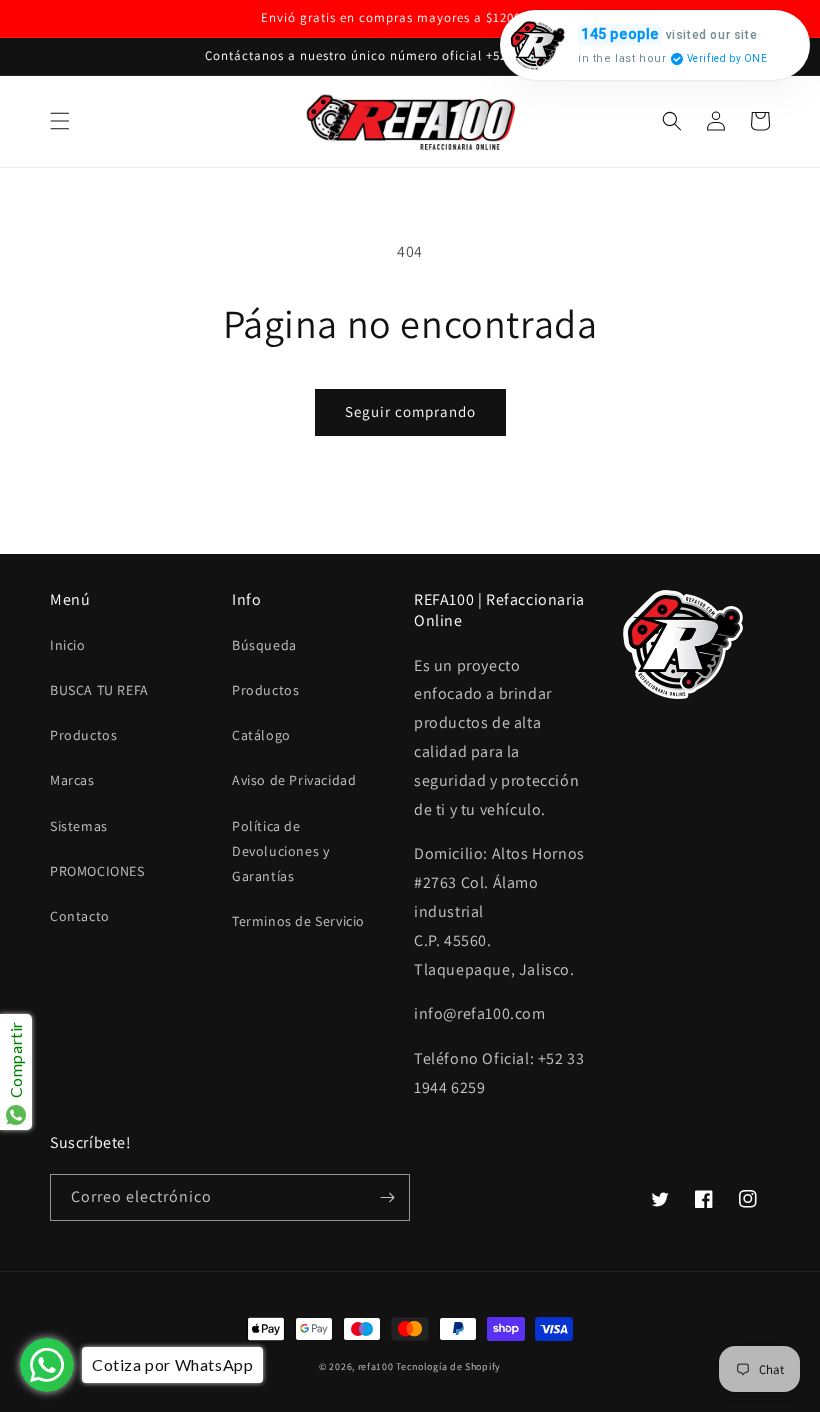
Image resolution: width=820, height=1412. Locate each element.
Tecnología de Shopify (448, 1366)
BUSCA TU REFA (99, 690)
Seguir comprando (410, 411)
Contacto (80, 916)
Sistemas (79, 826)
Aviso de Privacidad (294, 780)
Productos (83, 735)
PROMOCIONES (97, 871)
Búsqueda (264, 645)
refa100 (376, 1366)
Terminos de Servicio (298, 921)
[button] (60, 121)
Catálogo (261, 735)
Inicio (68, 645)
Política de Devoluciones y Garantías (280, 851)
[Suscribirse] (387, 1197)
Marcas (72, 780)
